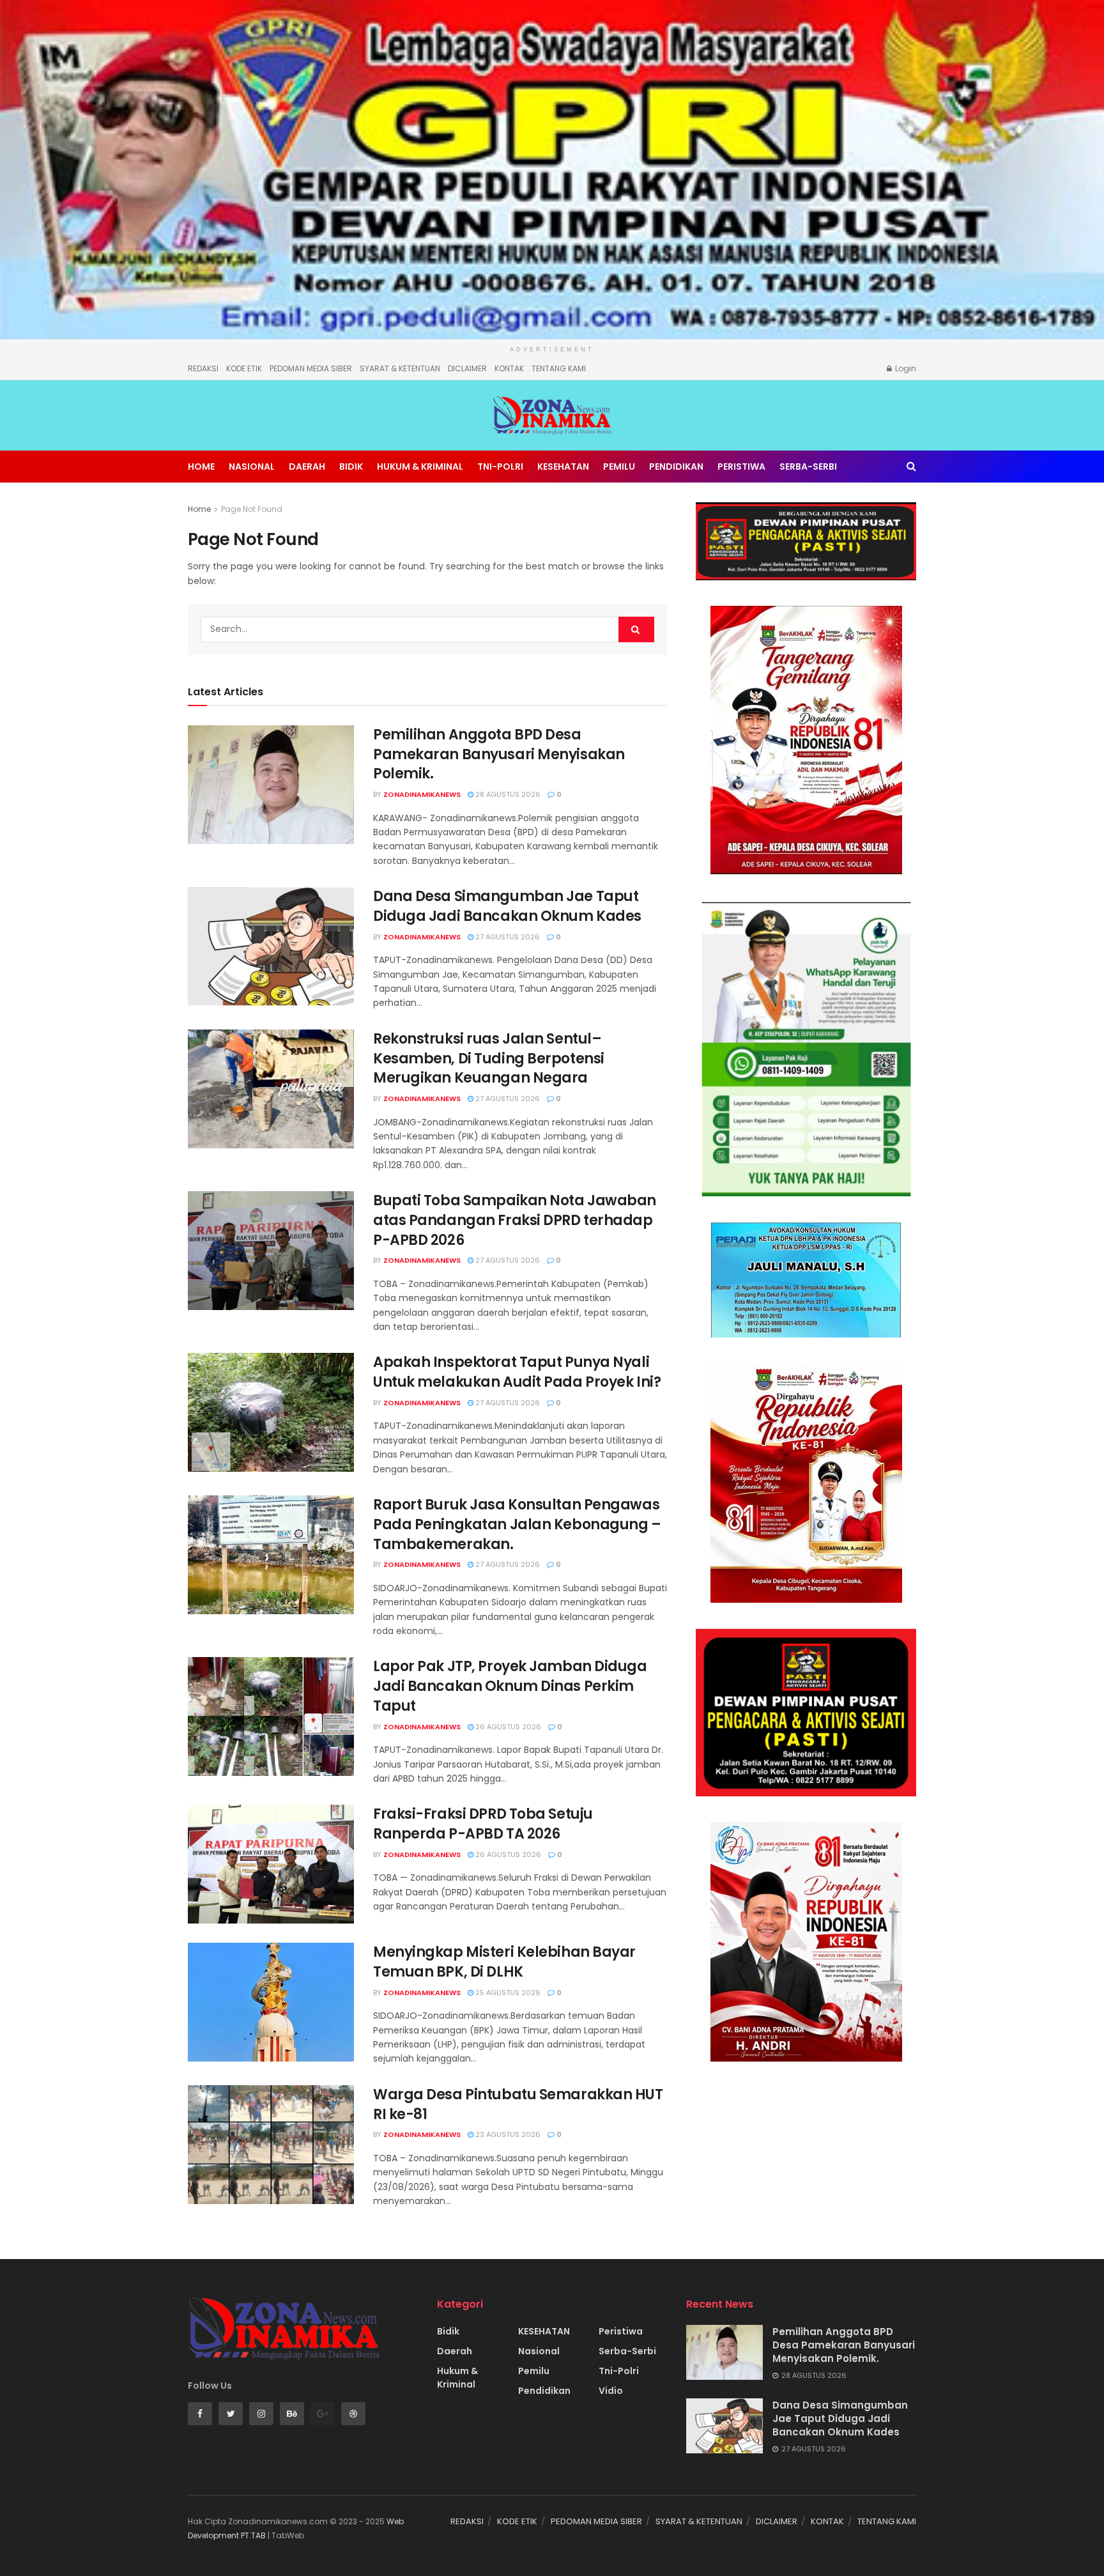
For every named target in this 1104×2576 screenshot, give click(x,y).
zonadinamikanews (422, 794)
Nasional (252, 467)
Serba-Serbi (808, 467)
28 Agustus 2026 (507, 794)
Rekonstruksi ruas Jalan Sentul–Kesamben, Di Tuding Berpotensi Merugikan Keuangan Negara (489, 1059)
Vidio (611, 2391)
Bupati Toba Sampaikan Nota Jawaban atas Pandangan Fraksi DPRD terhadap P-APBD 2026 (515, 1220)
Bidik (351, 467)
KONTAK (509, 368)
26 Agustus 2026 (507, 1727)
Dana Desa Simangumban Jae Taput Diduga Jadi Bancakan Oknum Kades (507, 906)
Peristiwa (741, 467)
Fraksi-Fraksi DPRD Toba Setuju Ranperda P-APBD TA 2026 (483, 1824)
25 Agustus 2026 (507, 1993)
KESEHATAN (563, 467)
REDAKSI (203, 368)
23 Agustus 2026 (507, 2134)
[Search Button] (636, 629)
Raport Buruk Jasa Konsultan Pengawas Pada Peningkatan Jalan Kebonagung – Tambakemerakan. (517, 1524)
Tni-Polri (500, 467)
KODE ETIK (244, 368)
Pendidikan (676, 467)
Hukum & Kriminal (420, 467)
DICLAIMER (467, 368)
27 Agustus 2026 (507, 937)
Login (905, 368)
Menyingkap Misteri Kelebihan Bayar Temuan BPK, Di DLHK (504, 1962)
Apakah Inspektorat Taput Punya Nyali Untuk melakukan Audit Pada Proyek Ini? (517, 1372)
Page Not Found (252, 509)
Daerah (307, 467)
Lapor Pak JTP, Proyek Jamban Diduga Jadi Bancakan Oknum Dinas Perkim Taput (510, 1686)
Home (201, 467)
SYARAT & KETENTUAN (400, 368)
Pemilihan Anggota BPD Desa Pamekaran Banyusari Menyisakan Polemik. (499, 754)
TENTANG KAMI (559, 368)
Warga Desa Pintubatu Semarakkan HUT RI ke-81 (518, 2104)
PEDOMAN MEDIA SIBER (311, 368)
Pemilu (619, 467)
